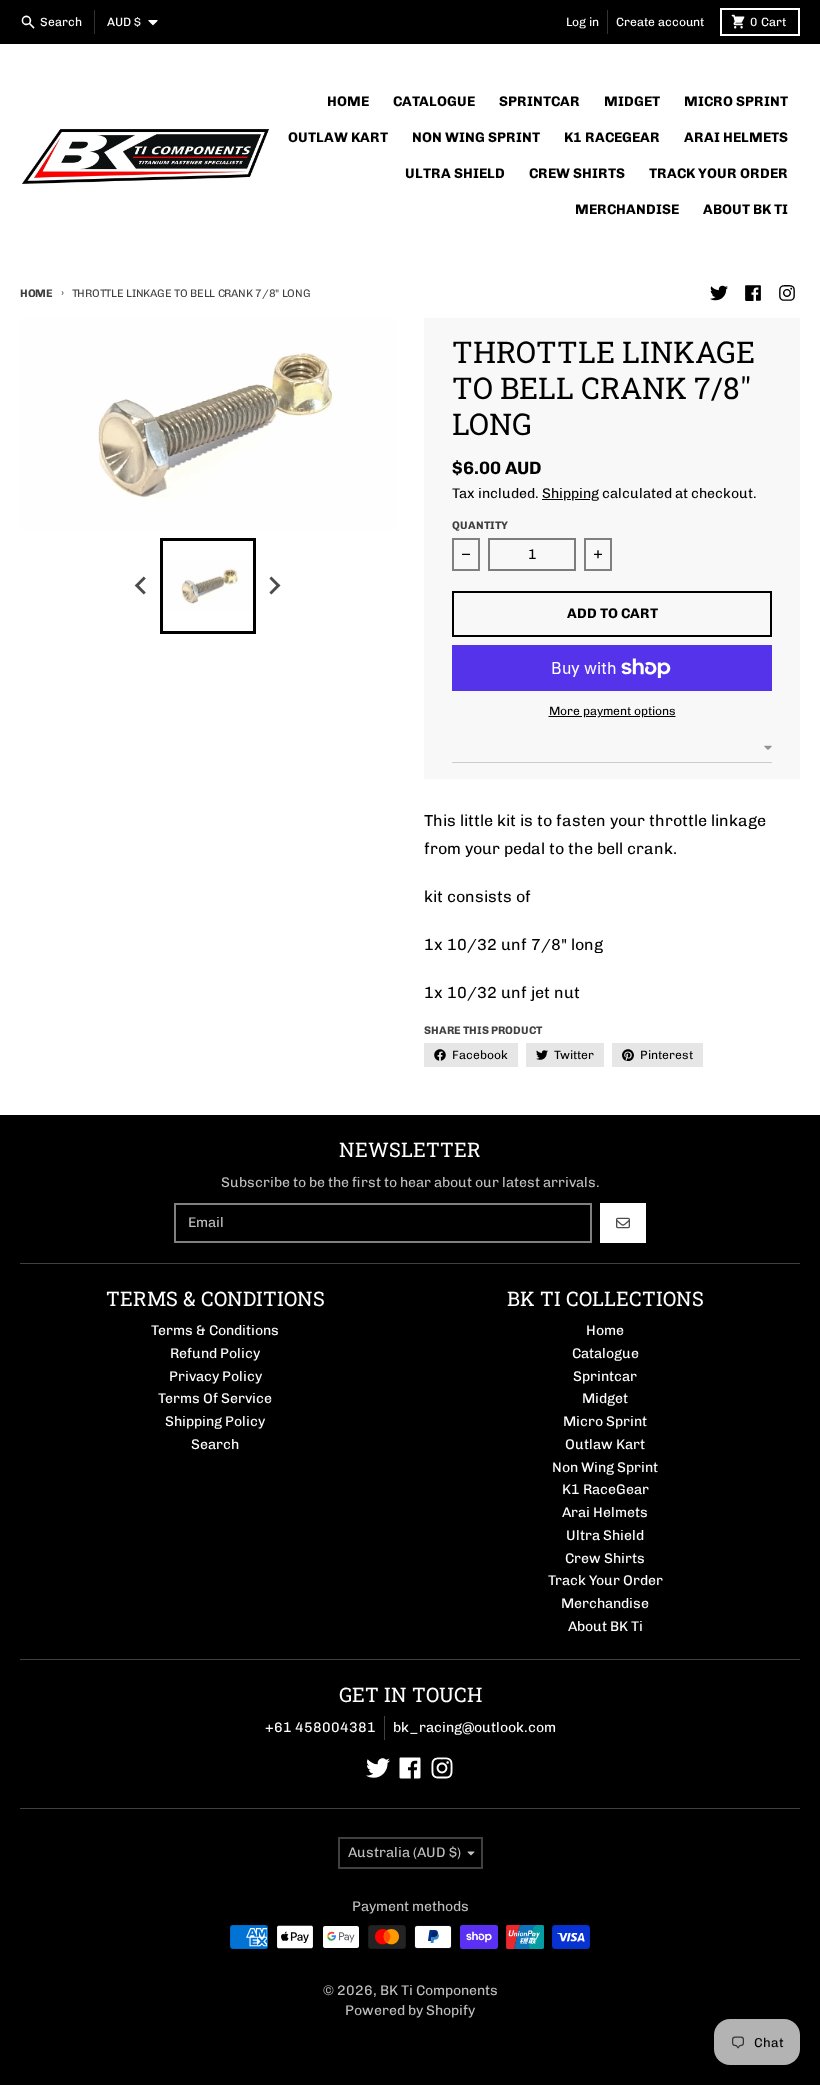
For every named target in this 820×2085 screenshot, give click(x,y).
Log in (582, 22)
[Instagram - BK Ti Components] (787, 293)
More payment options (612, 711)
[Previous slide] (142, 586)
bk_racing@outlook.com (474, 1727)
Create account (660, 22)
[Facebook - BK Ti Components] (753, 293)
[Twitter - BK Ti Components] (719, 293)
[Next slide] (274, 586)
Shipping (570, 493)
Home (36, 293)
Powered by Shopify (410, 2010)
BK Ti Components (439, 1990)
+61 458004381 (320, 1727)
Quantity (480, 525)
